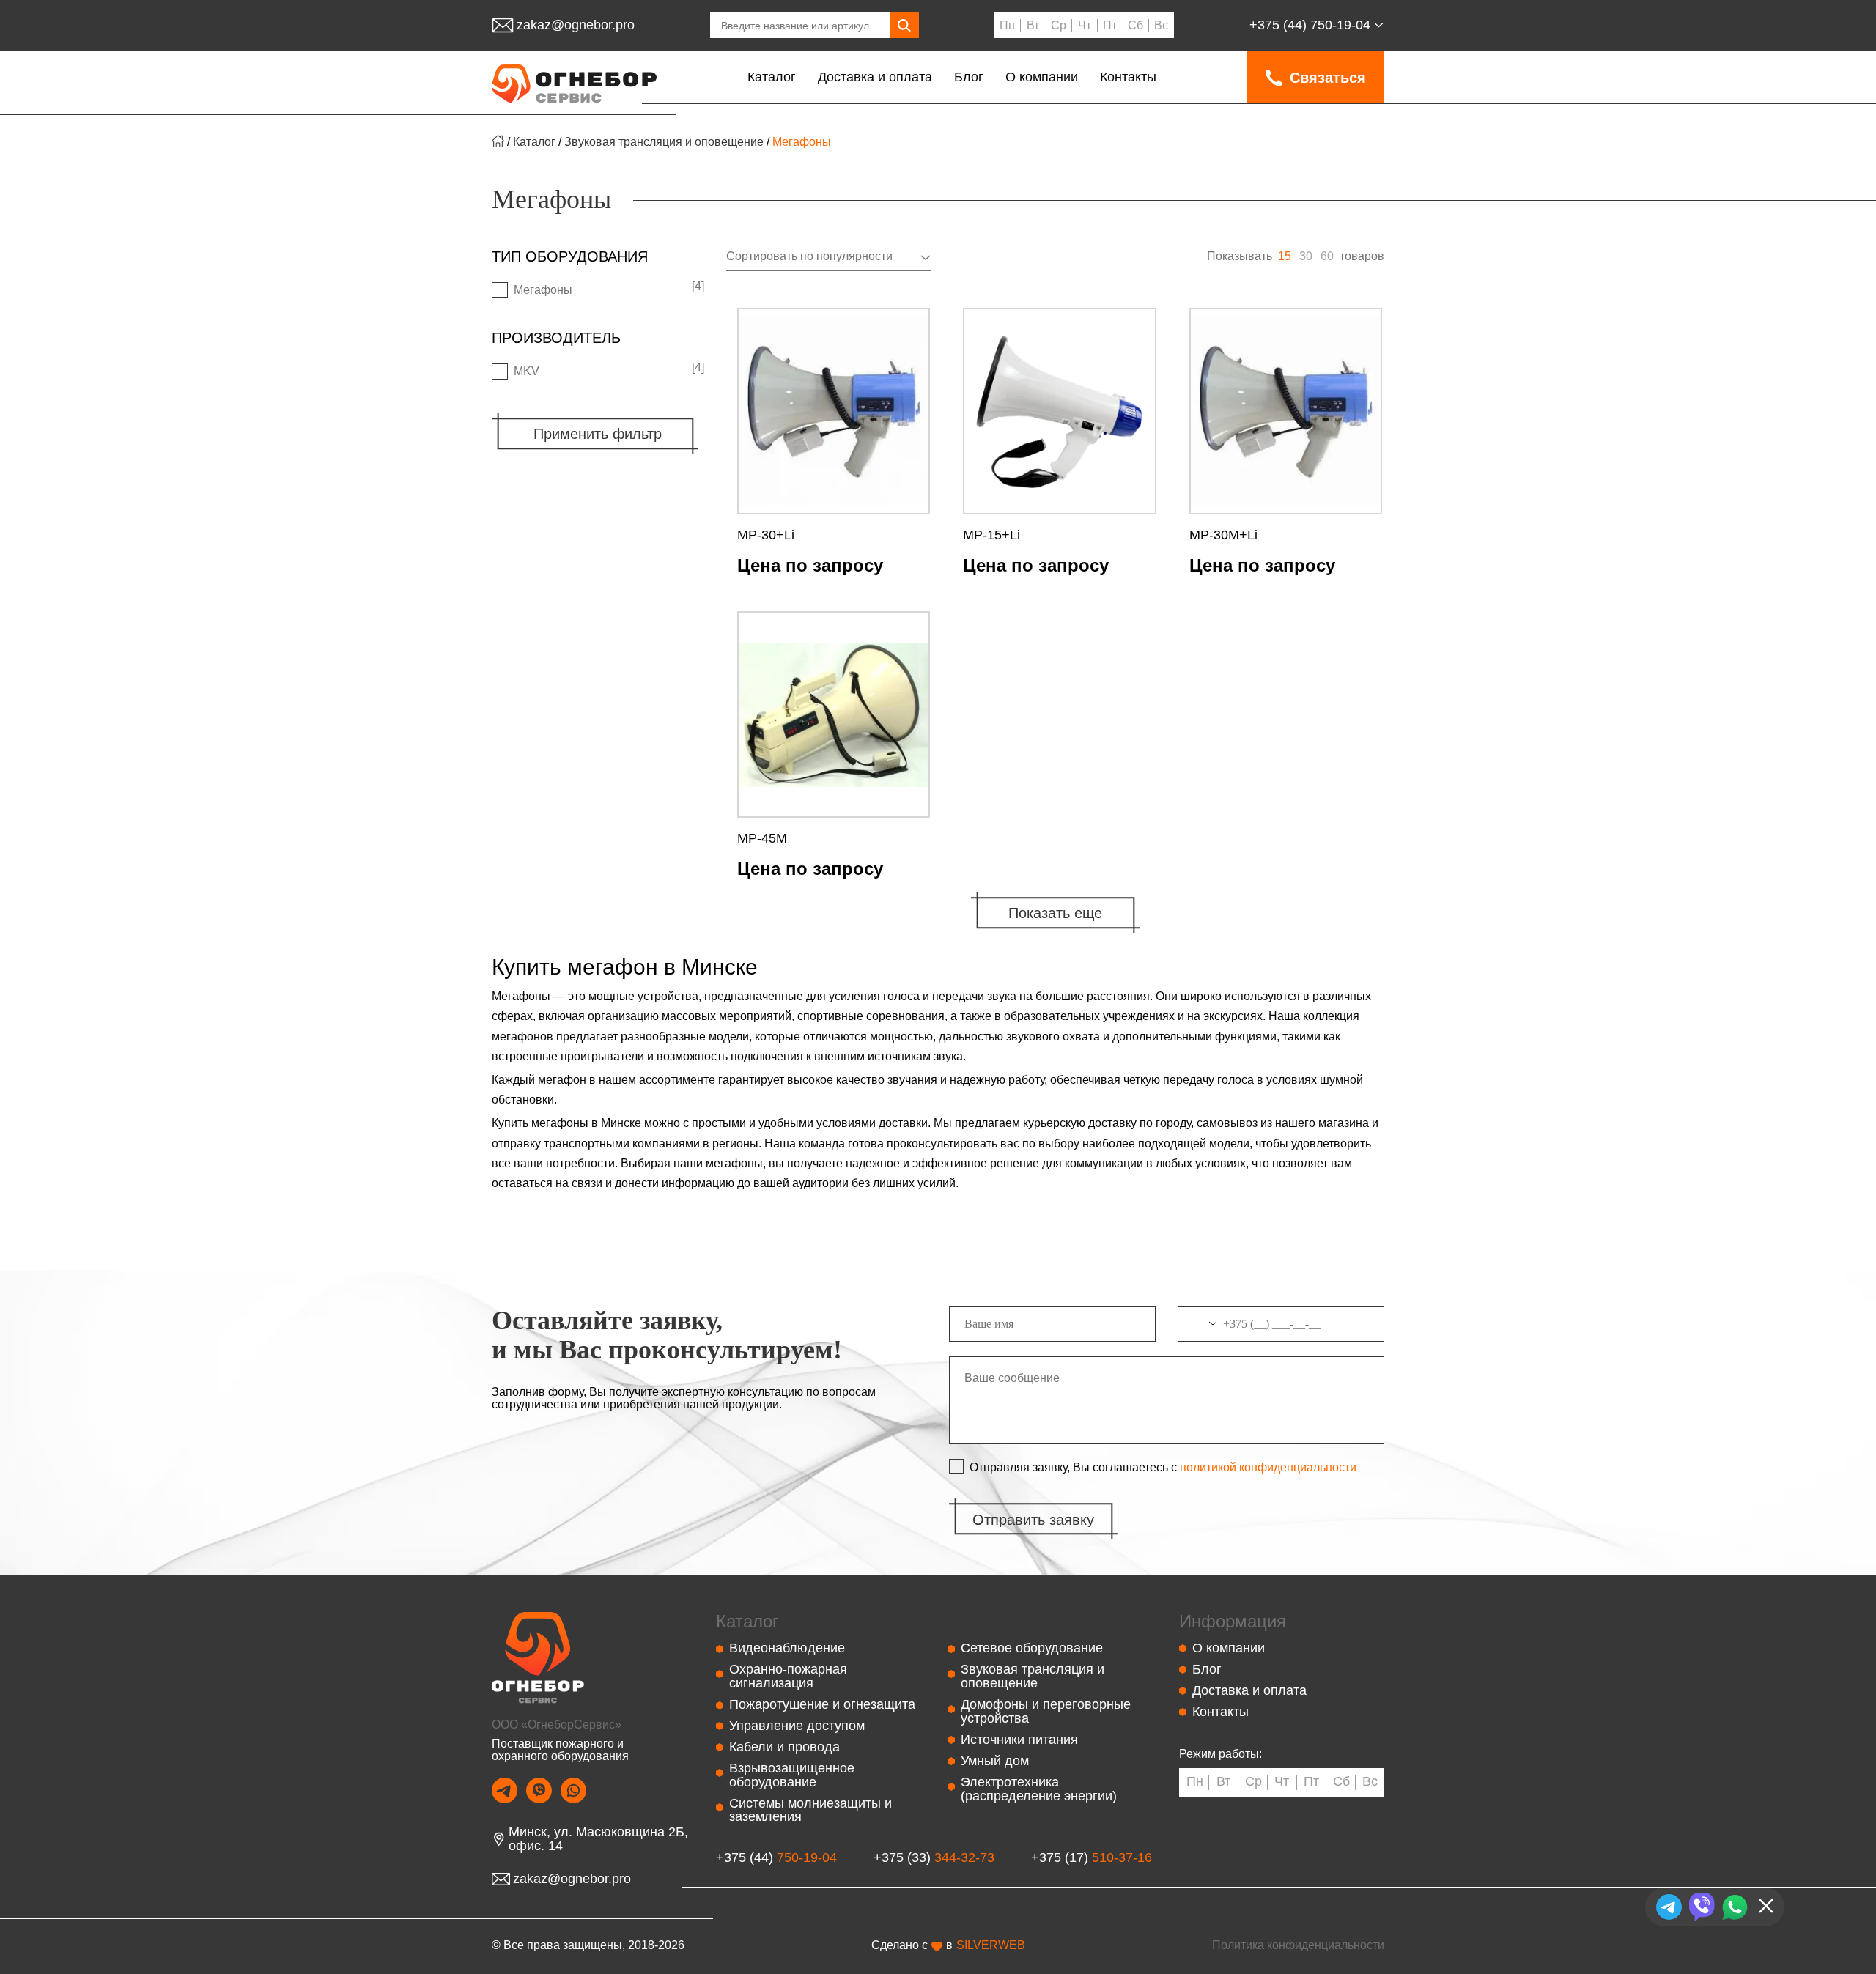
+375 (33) (934, 1858)
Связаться (1328, 78)
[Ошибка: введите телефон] (1281, 1330)
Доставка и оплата (875, 77)
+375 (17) (1092, 1858)
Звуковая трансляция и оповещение (664, 142)
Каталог (772, 77)
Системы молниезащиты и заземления (810, 1810)
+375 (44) (1310, 25)
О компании (1042, 77)
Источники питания (1019, 1740)
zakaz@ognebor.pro (576, 25)
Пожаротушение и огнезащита (822, 1704)
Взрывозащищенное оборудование (792, 1775)
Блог (969, 77)
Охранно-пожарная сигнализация (788, 1676)
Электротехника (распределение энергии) (1039, 1789)
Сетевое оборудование (1032, 1648)
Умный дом (995, 1761)
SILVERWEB (991, 1945)
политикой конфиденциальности (1267, 1468)
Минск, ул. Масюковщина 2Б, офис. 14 (598, 1839)
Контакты (1128, 77)
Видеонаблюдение (787, 1648)
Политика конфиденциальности (1298, 1945)
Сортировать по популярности (809, 256)
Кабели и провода (784, 1747)
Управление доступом (797, 1726)
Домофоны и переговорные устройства (1046, 1711)
